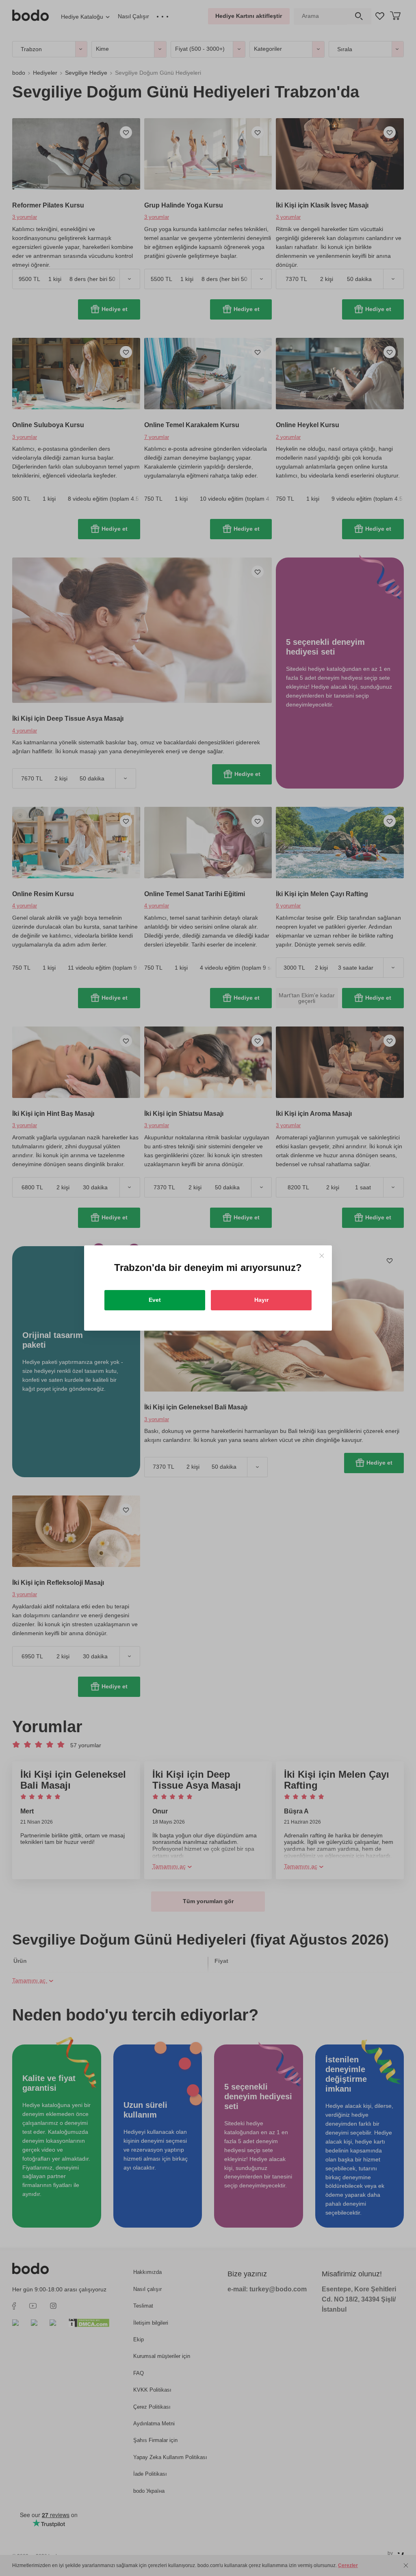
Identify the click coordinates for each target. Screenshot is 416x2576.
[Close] (322, 1256)
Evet (155, 1300)
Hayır (261, 1300)
